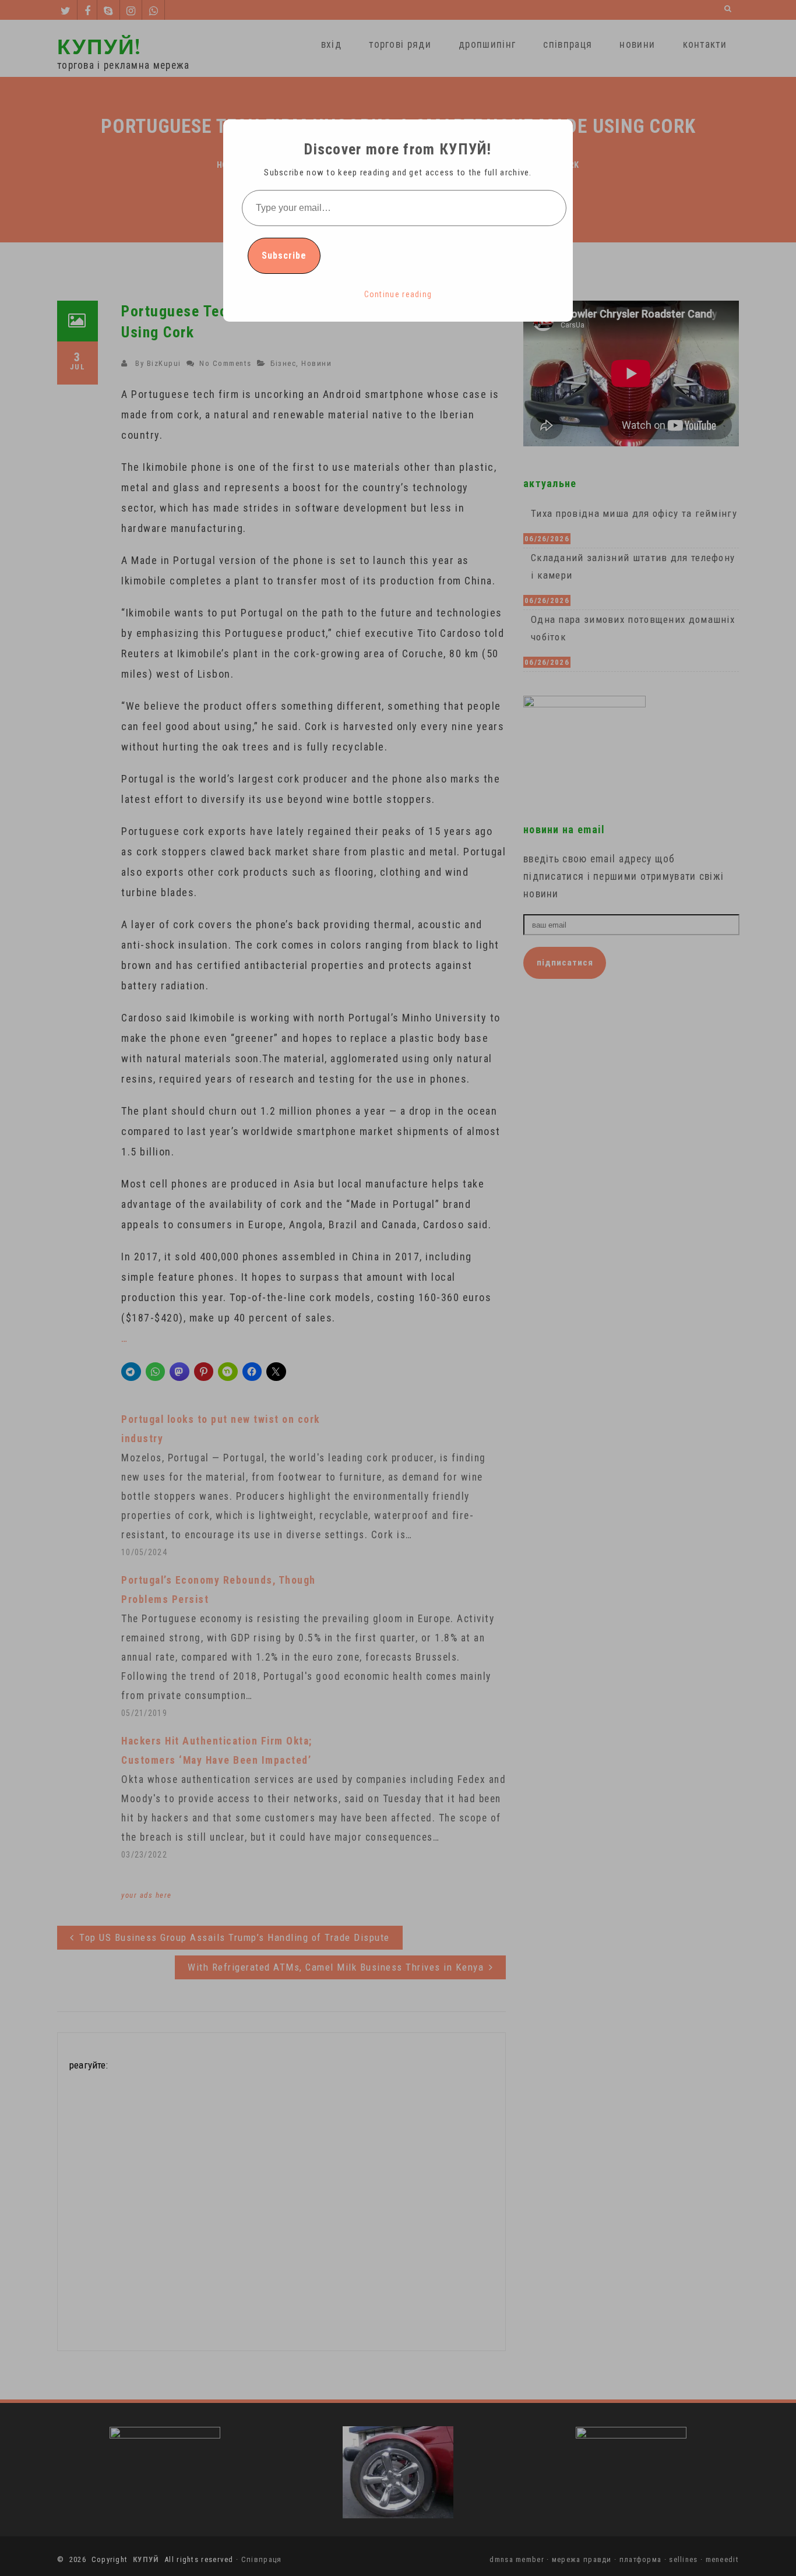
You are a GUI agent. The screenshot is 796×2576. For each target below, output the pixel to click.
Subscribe (284, 256)
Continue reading (398, 294)
